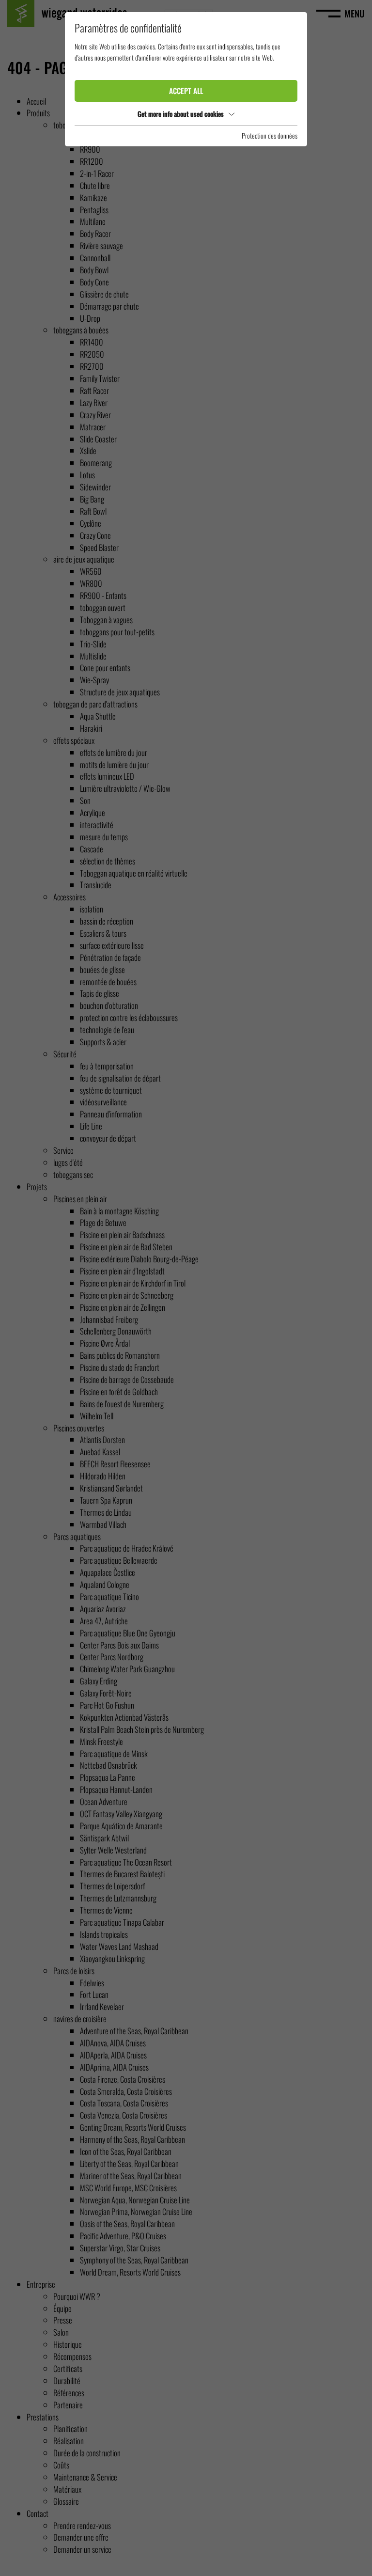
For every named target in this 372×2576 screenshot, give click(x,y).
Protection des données (270, 135)
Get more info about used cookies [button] (181, 114)
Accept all (186, 91)
